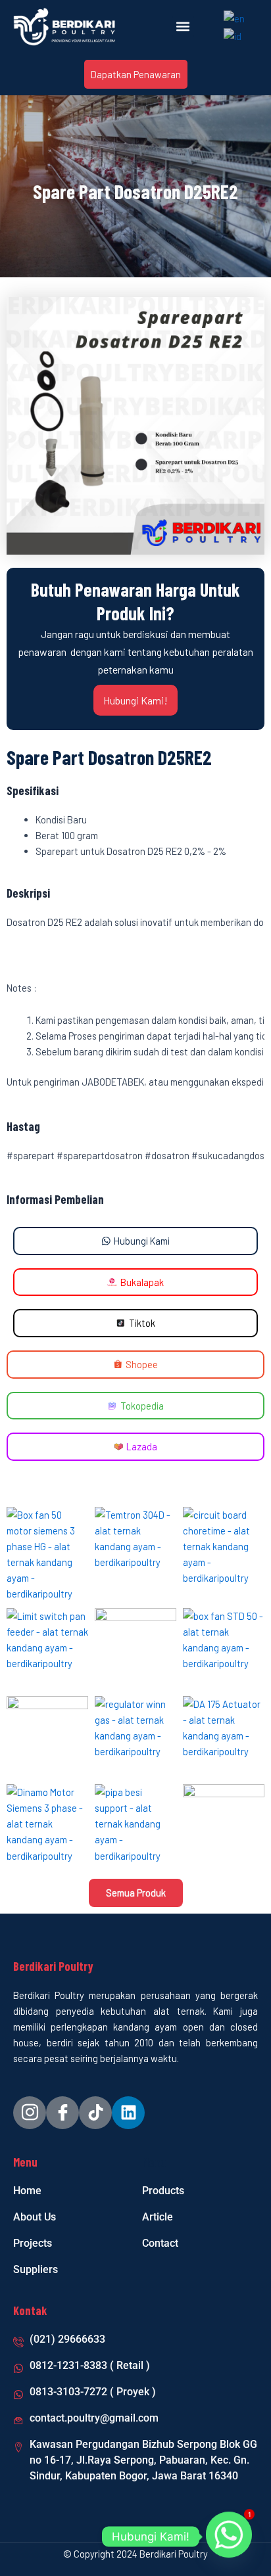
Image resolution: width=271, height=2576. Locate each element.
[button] (183, 27)
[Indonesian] (233, 34)
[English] (235, 17)
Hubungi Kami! (135, 700)
